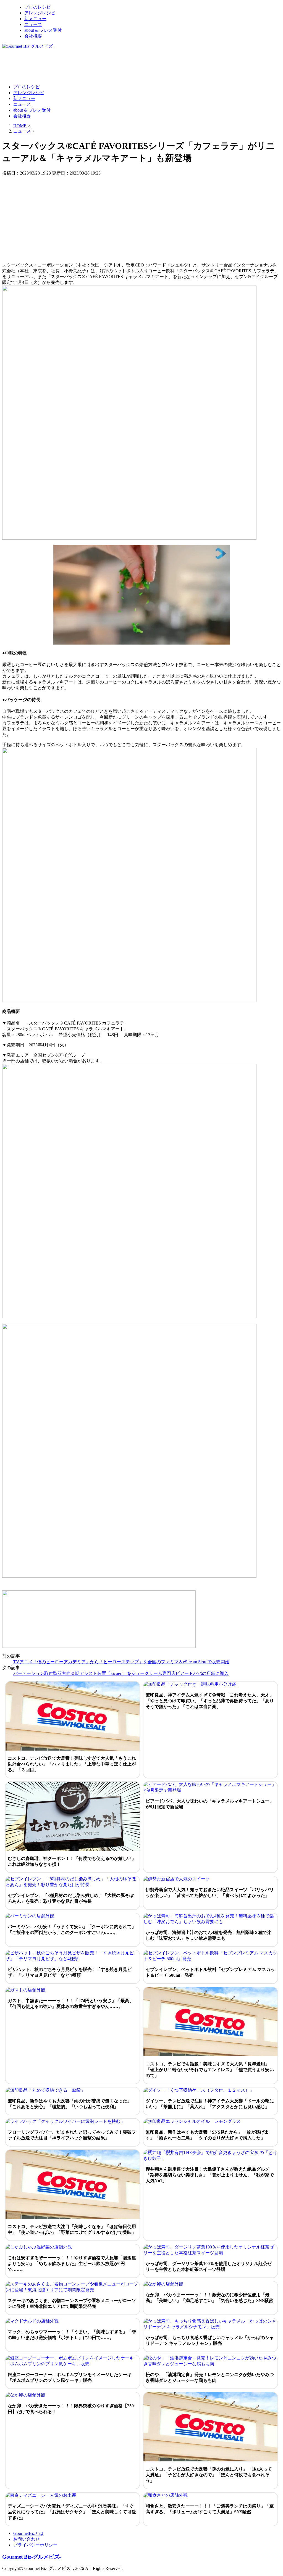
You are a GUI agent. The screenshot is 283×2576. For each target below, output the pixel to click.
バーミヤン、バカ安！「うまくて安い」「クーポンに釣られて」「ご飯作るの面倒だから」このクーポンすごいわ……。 (72, 1930)
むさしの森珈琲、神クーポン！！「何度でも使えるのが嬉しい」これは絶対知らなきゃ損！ (72, 1861)
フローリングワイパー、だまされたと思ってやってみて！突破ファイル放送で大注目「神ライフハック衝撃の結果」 (72, 2135)
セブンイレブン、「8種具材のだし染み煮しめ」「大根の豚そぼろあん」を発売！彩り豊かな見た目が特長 (71, 1898)
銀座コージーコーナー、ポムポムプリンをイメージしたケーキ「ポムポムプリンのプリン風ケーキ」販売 (70, 2377)
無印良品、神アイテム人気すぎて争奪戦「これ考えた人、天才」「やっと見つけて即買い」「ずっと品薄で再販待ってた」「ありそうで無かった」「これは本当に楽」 (210, 1701)
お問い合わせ (27, 2539)
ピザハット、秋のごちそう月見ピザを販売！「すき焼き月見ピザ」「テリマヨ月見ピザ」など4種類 (70, 1972)
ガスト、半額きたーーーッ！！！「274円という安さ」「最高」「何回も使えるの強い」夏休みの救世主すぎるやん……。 (71, 2004)
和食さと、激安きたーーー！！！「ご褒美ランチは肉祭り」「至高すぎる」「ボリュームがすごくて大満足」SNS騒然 (210, 2509)
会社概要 (33, 36)
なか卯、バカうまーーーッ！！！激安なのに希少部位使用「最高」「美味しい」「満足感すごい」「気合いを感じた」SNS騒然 (209, 2298)
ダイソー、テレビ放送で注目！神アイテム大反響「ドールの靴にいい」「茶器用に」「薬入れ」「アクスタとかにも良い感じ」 (210, 2104)
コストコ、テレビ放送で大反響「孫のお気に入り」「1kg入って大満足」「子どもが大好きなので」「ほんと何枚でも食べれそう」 (209, 2475)
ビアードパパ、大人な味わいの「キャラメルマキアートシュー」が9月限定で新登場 (210, 1804)
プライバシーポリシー (35, 2545)
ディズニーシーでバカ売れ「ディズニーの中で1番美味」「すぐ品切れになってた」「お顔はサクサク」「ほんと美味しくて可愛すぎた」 (72, 2512)
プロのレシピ (38, 7)
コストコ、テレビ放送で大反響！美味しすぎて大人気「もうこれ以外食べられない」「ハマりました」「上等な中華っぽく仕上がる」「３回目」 (72, 1764)
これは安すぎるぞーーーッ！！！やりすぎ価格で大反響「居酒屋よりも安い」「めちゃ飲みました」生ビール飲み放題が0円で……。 (72, 2264)
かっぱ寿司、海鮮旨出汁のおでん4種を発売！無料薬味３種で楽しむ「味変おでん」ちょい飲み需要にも (209, 1935)
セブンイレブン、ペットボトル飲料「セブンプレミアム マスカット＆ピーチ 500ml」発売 (210, 1972)
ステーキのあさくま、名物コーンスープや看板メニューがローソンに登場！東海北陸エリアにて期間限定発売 (72, 2303)
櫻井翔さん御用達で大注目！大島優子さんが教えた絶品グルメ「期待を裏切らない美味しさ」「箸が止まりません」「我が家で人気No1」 (210, 2175)
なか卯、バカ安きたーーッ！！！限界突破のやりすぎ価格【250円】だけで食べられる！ (71, 2409)
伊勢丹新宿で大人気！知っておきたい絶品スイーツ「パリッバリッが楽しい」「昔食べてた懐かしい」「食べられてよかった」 (210, 1893)
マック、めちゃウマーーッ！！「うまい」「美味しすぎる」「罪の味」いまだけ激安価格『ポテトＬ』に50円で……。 (72, 2335)
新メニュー (35, 19)
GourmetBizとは (28, 2533)
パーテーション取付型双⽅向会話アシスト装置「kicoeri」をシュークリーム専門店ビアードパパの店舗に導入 (121, 1673)
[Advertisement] (103, 66)
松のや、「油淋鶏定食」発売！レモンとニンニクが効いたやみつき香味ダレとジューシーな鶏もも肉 (210, 2377)
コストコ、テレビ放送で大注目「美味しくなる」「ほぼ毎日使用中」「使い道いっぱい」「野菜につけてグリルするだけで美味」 (72, 2229)
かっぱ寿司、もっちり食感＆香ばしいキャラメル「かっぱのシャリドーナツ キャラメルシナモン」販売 (210, 2340)
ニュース (33, 24)
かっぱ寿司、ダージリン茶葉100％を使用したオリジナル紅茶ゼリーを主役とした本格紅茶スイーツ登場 (209, 2266)
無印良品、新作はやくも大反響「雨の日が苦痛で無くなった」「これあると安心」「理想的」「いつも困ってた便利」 (70, 2104)
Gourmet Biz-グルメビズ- (32, 2557)
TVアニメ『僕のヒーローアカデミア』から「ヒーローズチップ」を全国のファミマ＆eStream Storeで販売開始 (121, 1662)
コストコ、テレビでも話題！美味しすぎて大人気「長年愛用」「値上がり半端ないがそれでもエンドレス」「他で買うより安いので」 (210, 2070)
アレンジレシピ (40, 13)
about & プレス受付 (43, 30)
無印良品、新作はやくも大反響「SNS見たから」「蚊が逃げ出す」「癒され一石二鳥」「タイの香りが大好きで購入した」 (207, 2135)
